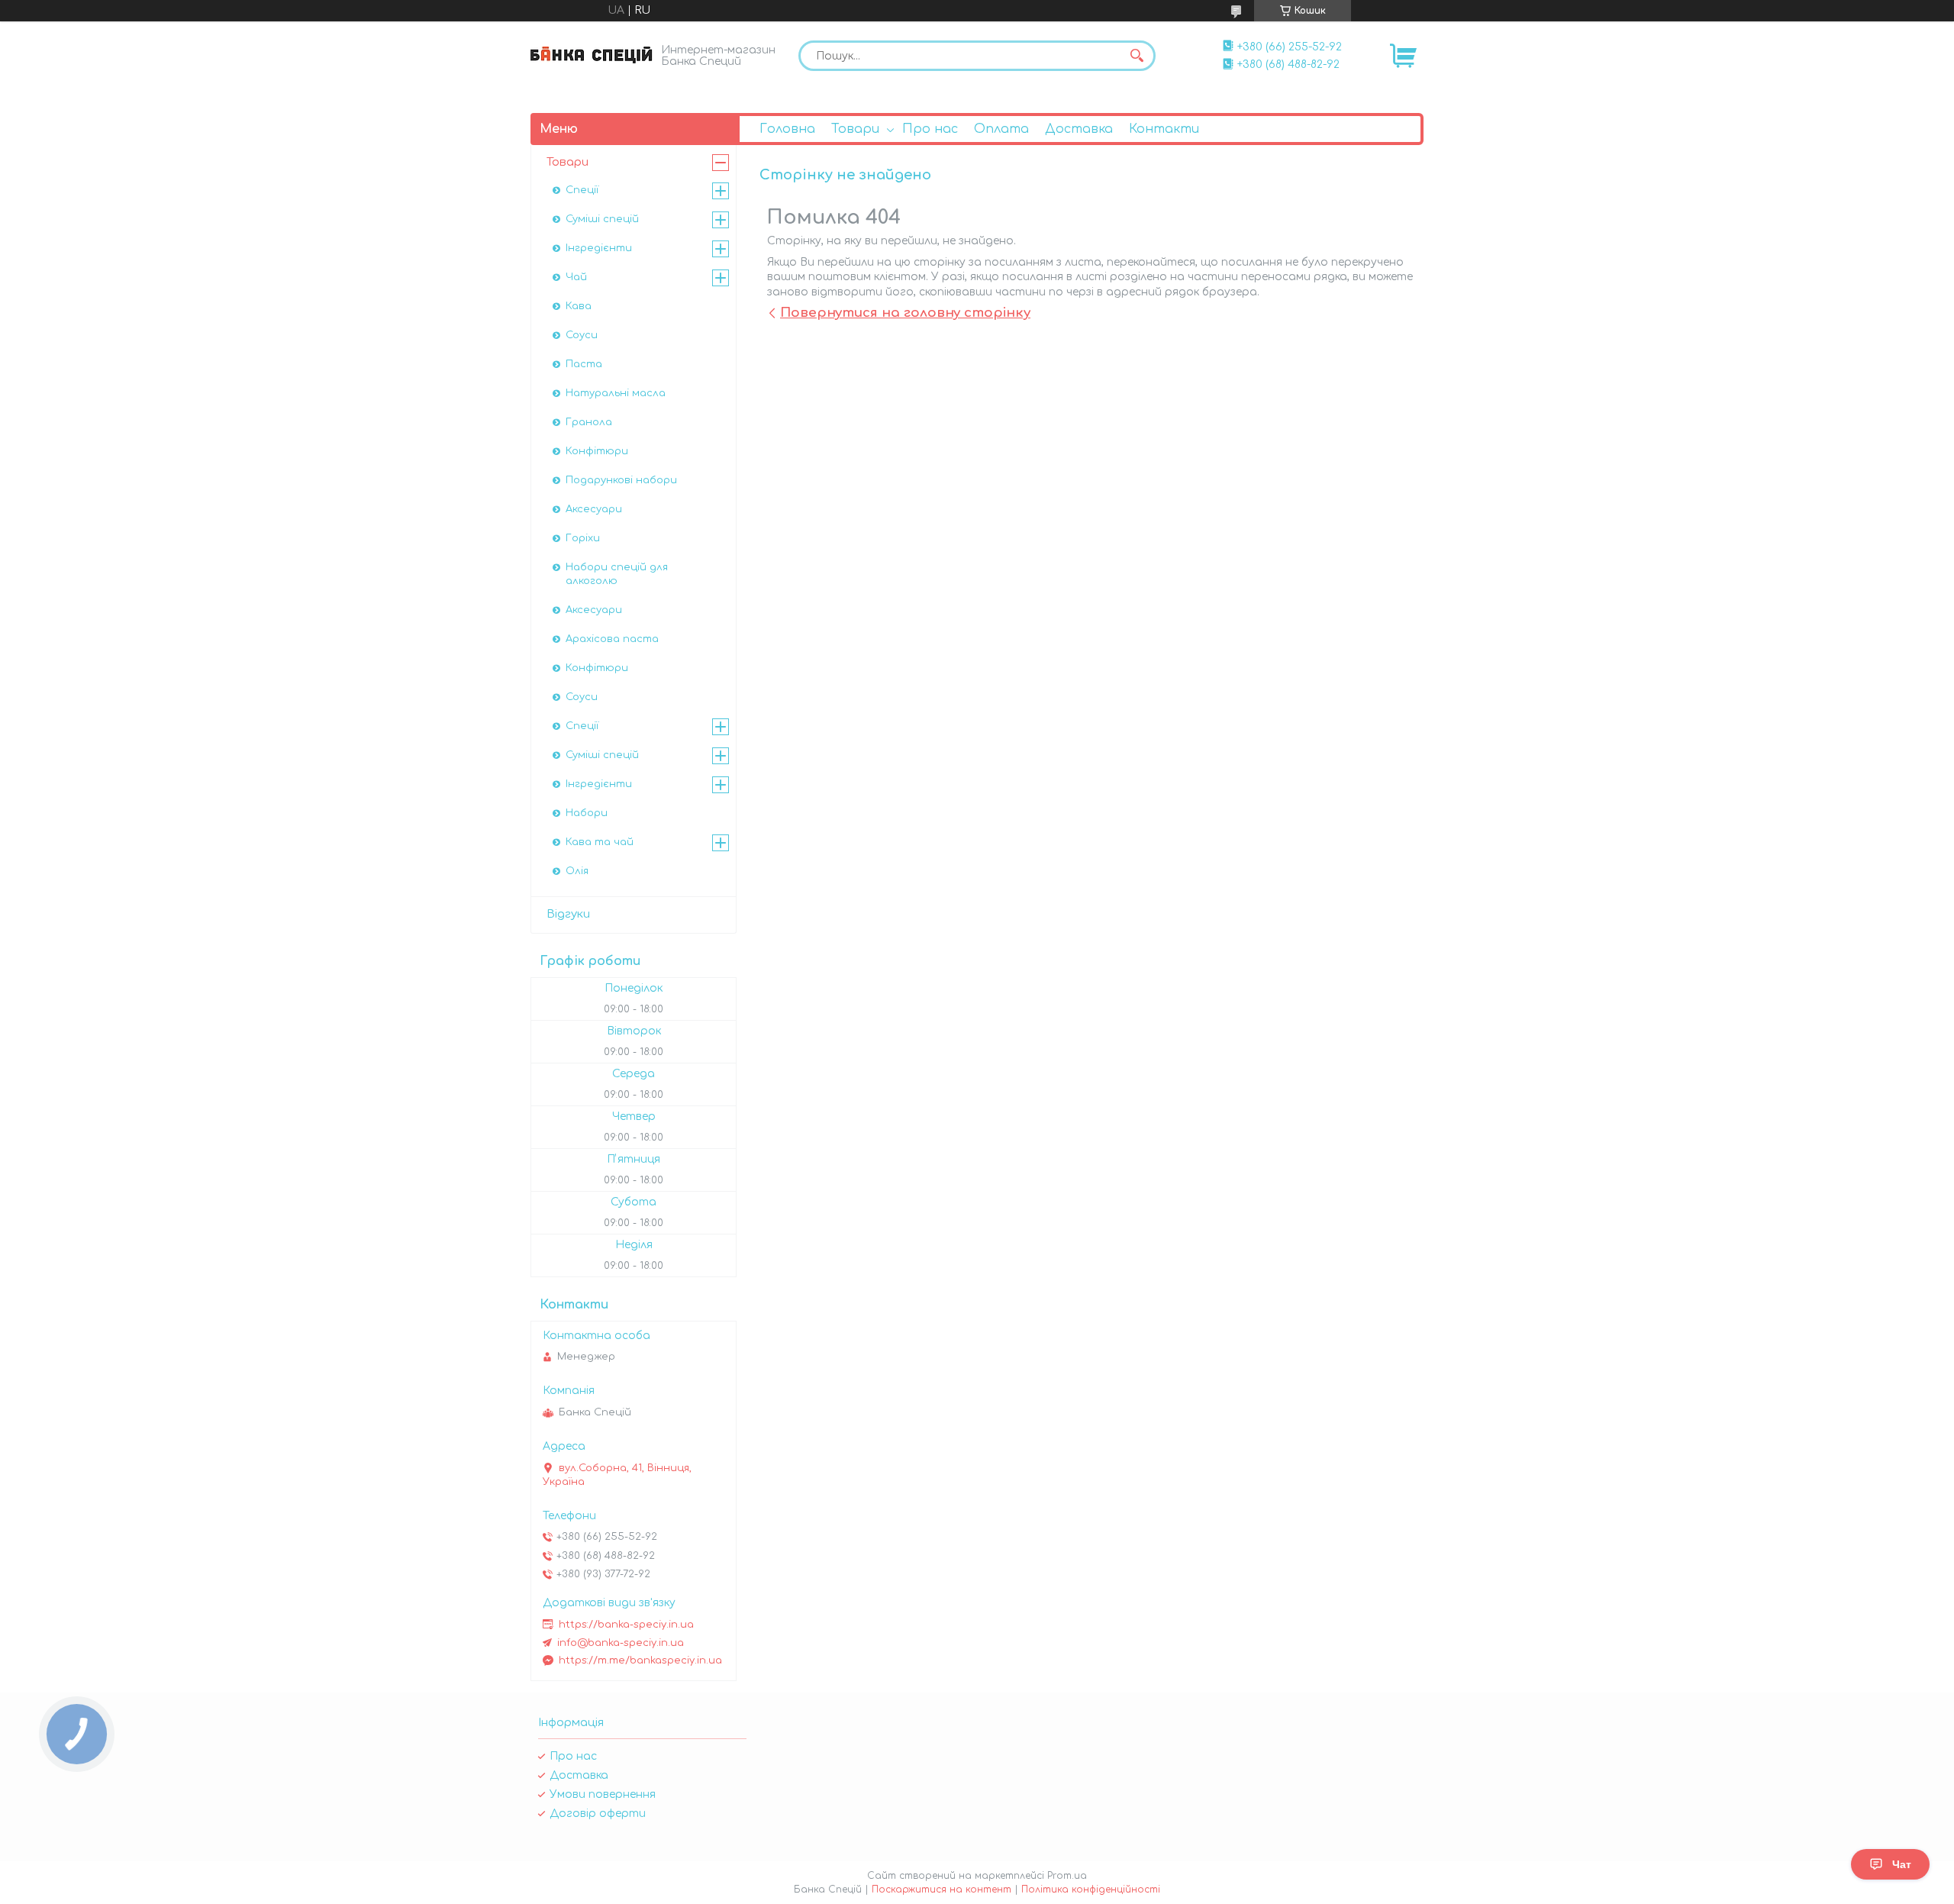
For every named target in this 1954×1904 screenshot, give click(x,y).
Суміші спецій (602, 219)
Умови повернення (603, 1794)
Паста (584, 364)
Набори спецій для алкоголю (617, 574)
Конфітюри (597, 451)
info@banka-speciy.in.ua (621, 1643)
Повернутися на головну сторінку (905, 313)
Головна (787, 129)
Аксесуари (594, 509)
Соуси (582, 335)
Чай (576, 277)
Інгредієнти (599, 248)
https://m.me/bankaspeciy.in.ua (640, 1660)
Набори (587, 813)
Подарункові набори (621, 480)
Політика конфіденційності (1091, 1889)
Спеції (582, 190)
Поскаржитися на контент (942, 1889)
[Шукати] (1137, 56)
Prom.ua (1067, 1876)
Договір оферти (598, 1814)
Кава (579, 306)
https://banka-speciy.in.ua (626, 1625)
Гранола (589, 422)
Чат (1902, 1864)
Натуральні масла (616, 393)
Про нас (930, 129)
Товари (855, 129)
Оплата (1001, 129)
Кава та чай (600, 842)
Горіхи (583, 538)
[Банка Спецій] (592, 55)
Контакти (1164, 129)
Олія (577, 871)
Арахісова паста (612, 639)
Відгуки (568, 914)
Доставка (1079, 129)
